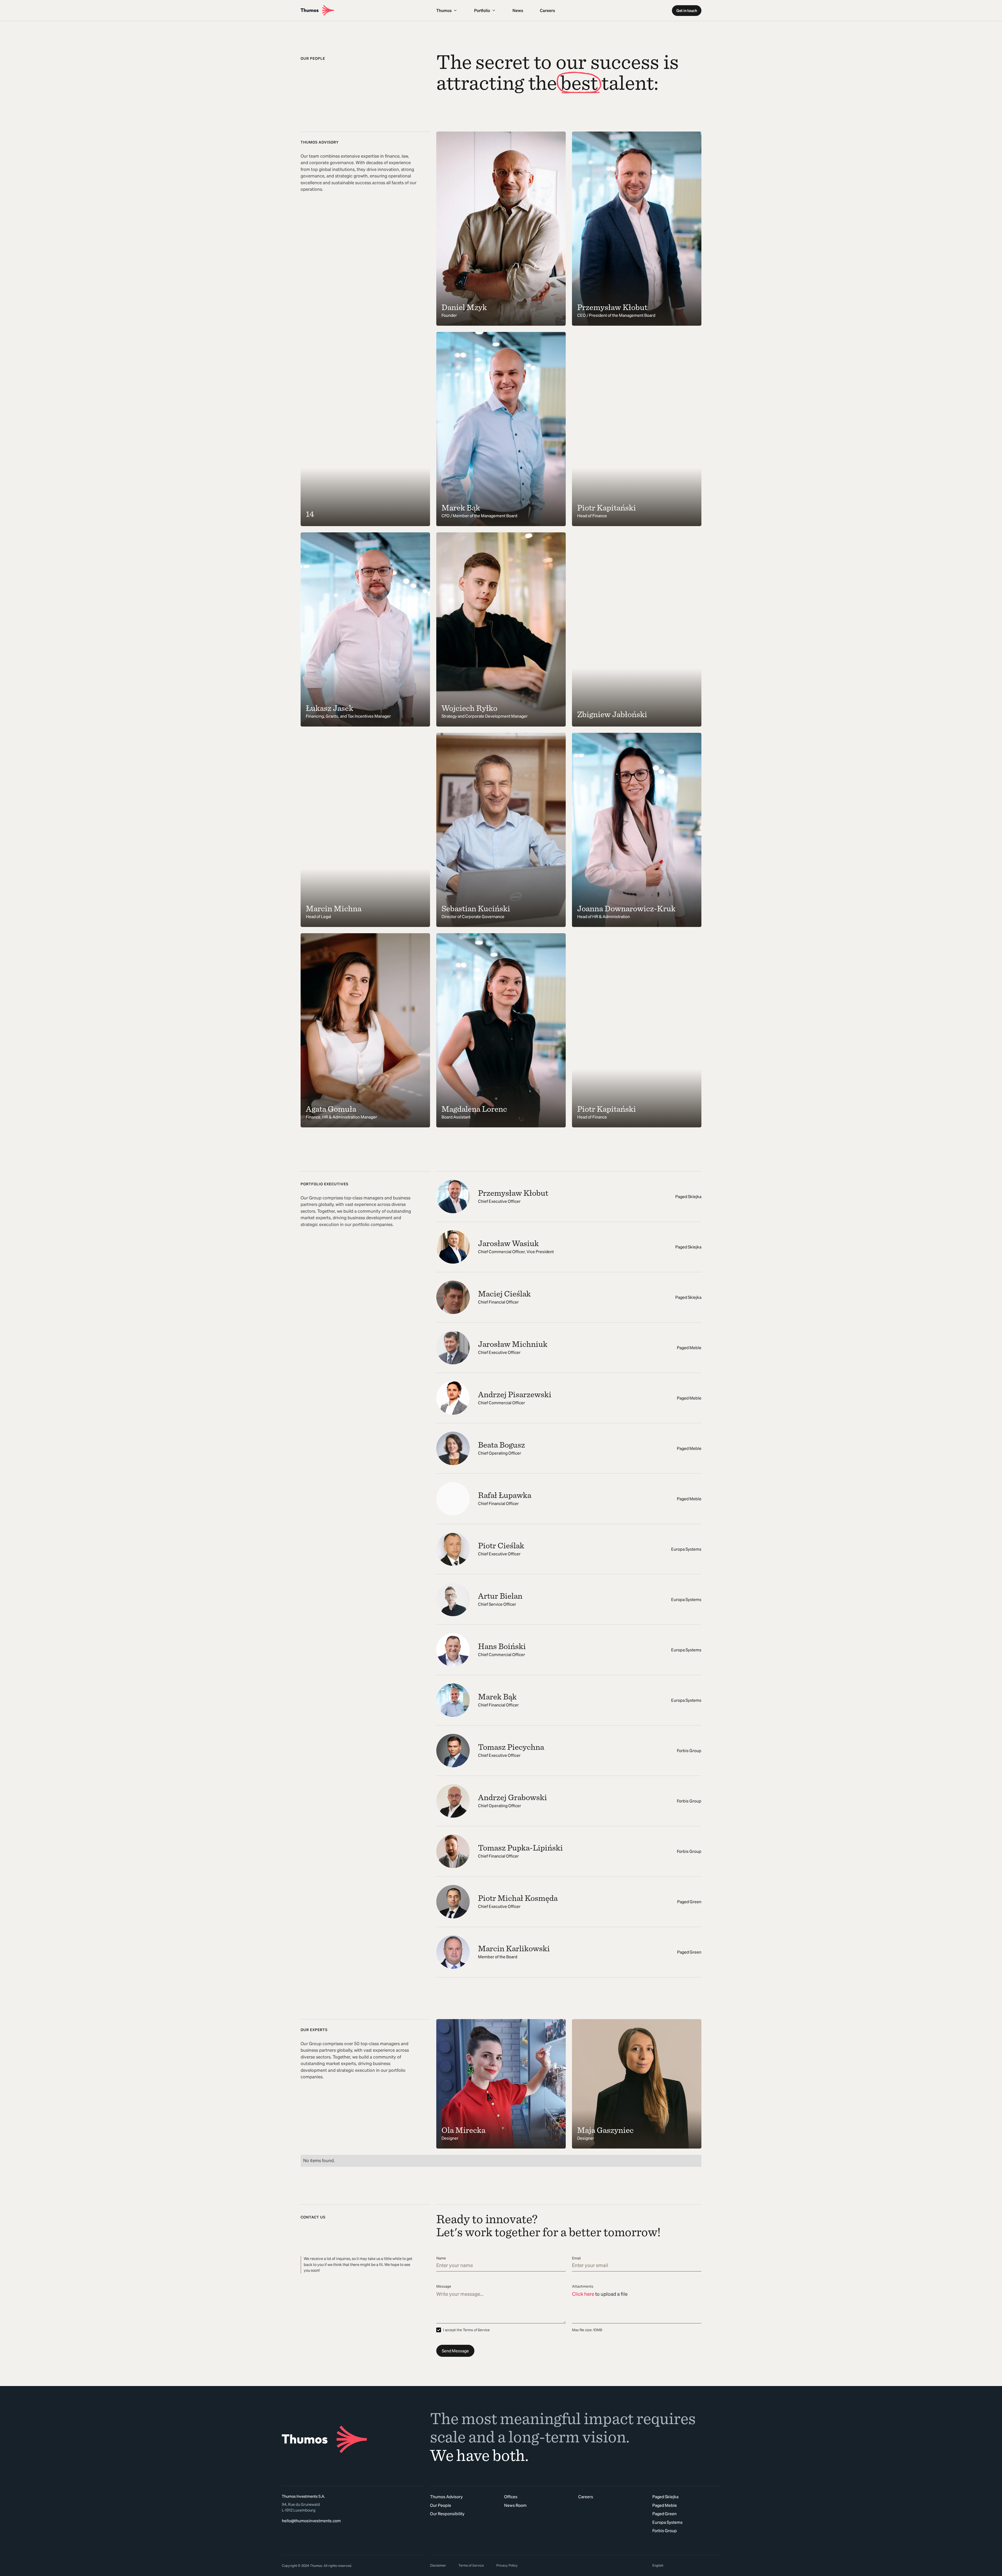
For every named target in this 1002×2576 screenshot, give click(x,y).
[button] (447, 10)
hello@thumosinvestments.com (311, 2521)
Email (576, 2258)
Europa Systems (667, 2522)
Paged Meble (665, 2505)
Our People (441, 2505)
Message (444, 2286)
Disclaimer (438, 2565)
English (658, 2565)
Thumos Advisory (446, 2497)
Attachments (583, 2286)
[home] (365, 10)
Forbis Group (665, 2531)
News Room (515, 2505)
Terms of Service (471, 2565)
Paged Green (664, 2514)
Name (441, 2258)
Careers (547, 10)
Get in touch (687, 11)
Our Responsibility (447, 2514)
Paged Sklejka (665, 2497)
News (518, 10)
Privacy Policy (507, 2565)
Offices (511, 2497)
